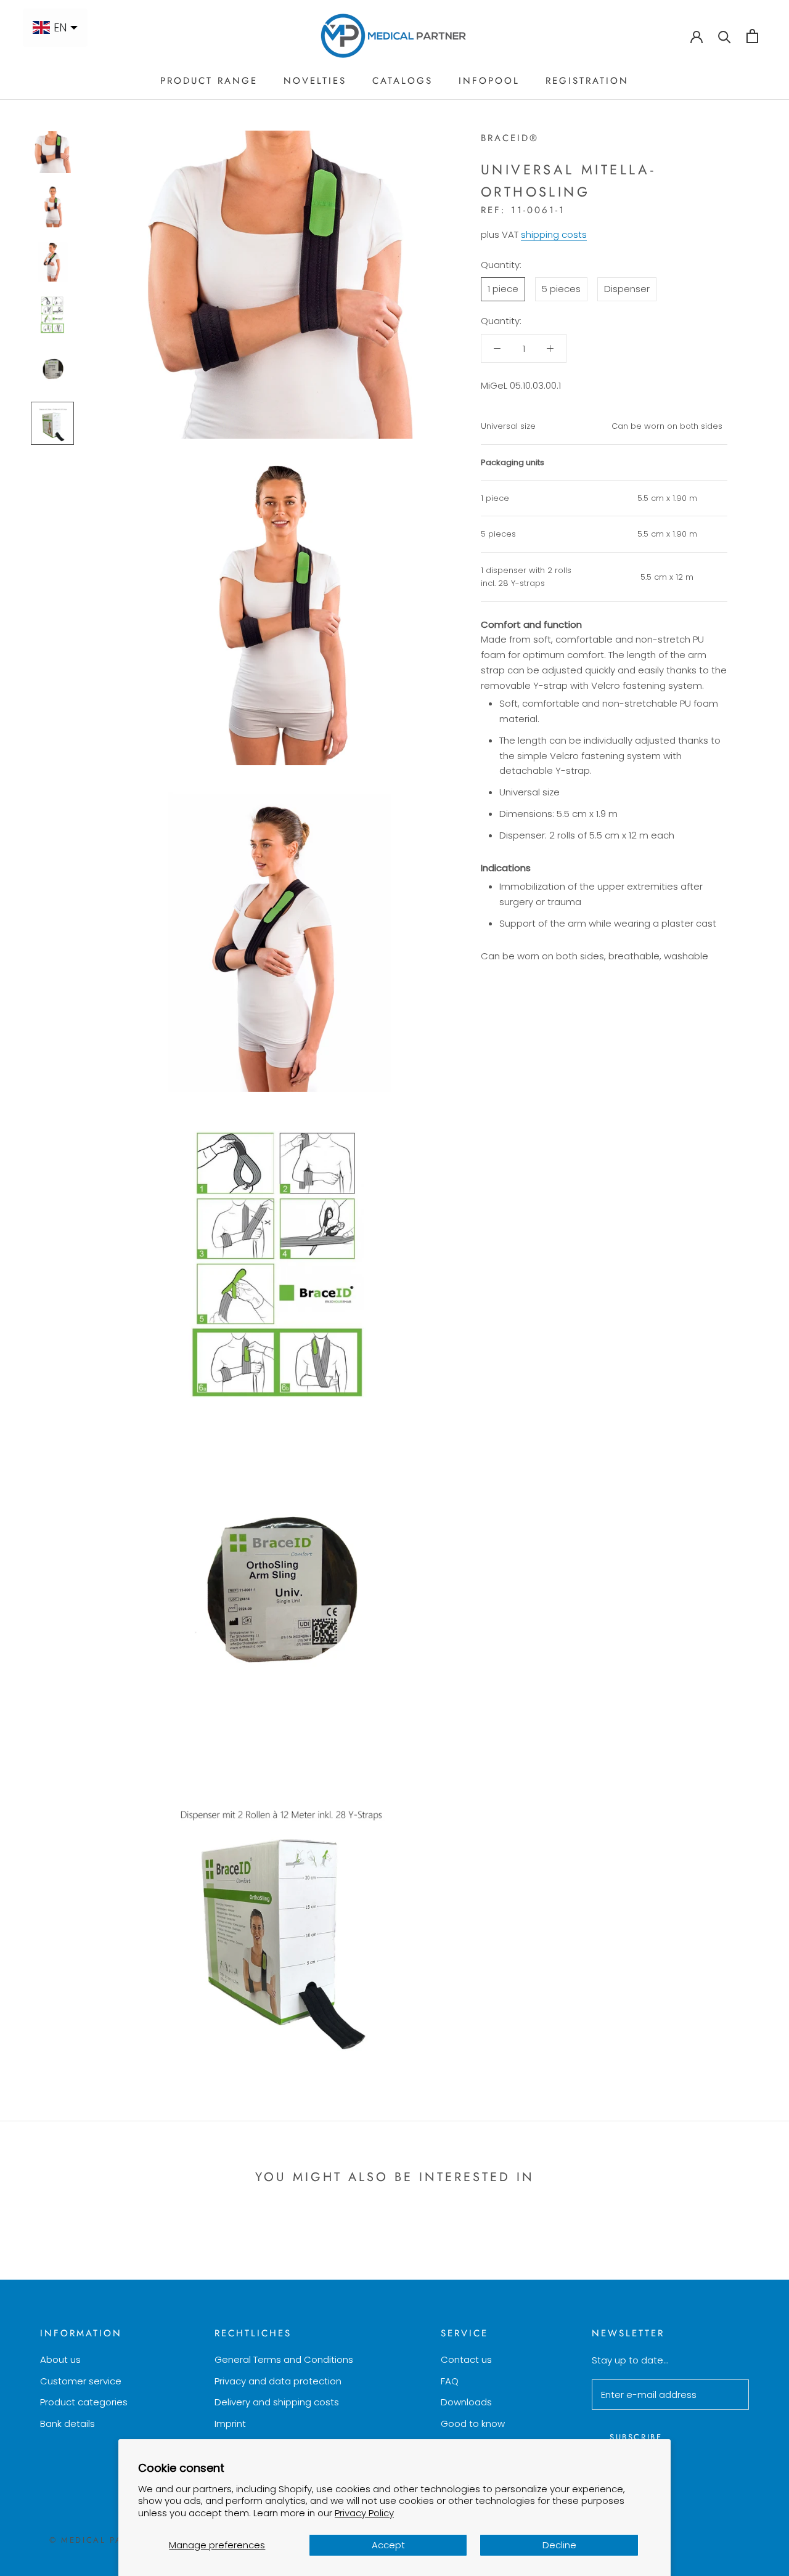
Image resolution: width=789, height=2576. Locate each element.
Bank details (67, 2424)
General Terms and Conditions (284, 2359)
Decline (559, 2545)
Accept (388, 2545)
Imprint (230, 2424)
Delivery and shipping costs (277, 2402)
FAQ (450, 2381)
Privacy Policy (364, 2513)
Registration (587, 81)
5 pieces (561, 289)
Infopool (489, 81)
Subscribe (636, 2437)
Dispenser (627, 289)
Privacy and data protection (278, 2381)
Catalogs (403, 81)
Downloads (466, 2402)
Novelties (315, 81)
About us (60, 2359)
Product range (209, 81)
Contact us (466, 2359)
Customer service (81, 2381)
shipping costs (554, 234)
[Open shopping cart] (752, 36)
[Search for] (725, 36)
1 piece (503, 289)
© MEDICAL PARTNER (101, 2540)
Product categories (84, 2402)
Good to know (473, 2424)
